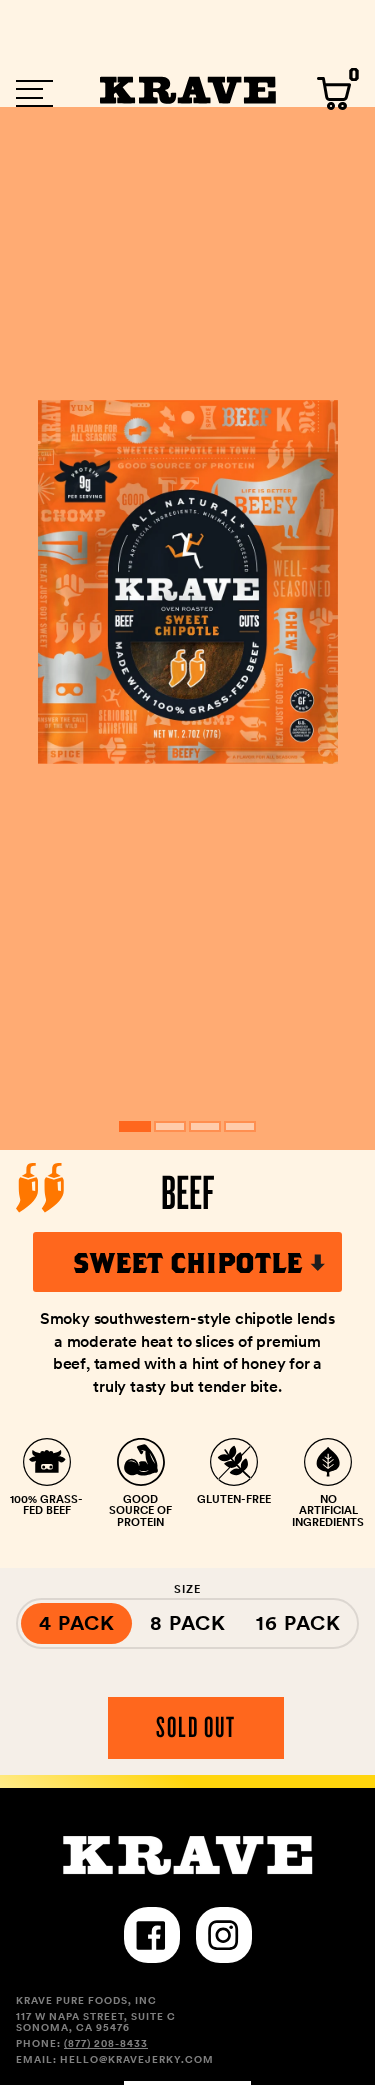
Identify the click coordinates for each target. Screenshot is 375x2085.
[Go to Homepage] (188, 94)
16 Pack (298, 1623)
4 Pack (77, 1623)
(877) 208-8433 (106, 2043)
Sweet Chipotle (187, 1262)
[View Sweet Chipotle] (135, 1126)
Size (187, 1589)
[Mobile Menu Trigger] (34, 93)
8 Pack (188, 1623)
